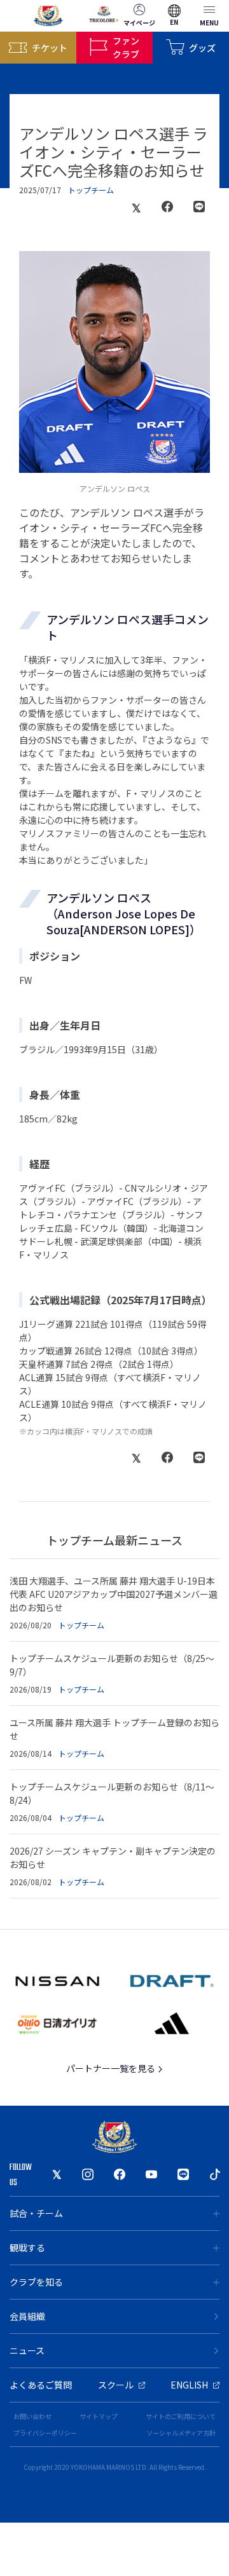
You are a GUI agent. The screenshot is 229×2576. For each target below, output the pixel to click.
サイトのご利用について (181, 2416)
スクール (116, 2385)
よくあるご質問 (41, 2385)
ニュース (27, 2350)
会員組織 (27, 2316)
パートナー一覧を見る (112, 2068)
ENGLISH (189, 2385)
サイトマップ (99, 2416)
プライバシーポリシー (45, 2433)
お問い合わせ (32, 2416)
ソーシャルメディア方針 (181, 2433)
